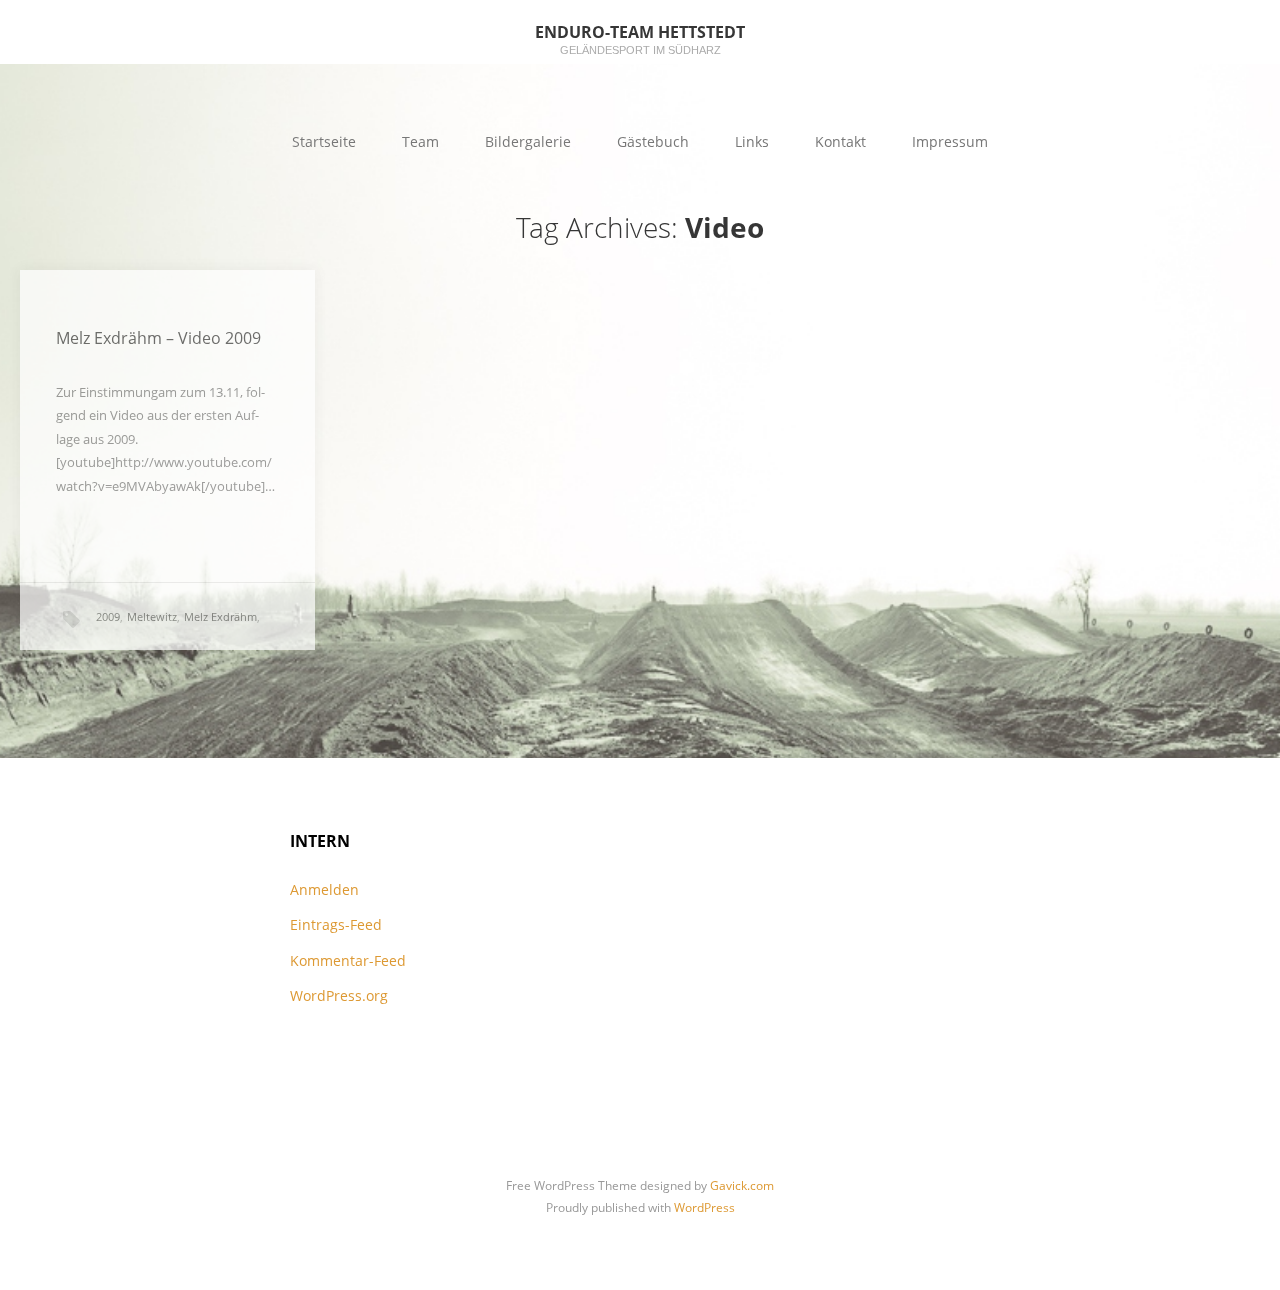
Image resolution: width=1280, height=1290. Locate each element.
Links (752, 141)
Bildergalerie (528, 141)
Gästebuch (653, 141)
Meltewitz (152, 616)
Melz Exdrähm (220, 616)
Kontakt (840, 141)
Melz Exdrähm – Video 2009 (158, 338)
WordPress (704, 1207)
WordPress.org (339, 995)
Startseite (324, 141)
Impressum (950, 141)
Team (420, 141)
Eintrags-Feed (336, 924)
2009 (108, 616)
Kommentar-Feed (348, 960)
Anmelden (324, 889)
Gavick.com (742, 1185)
